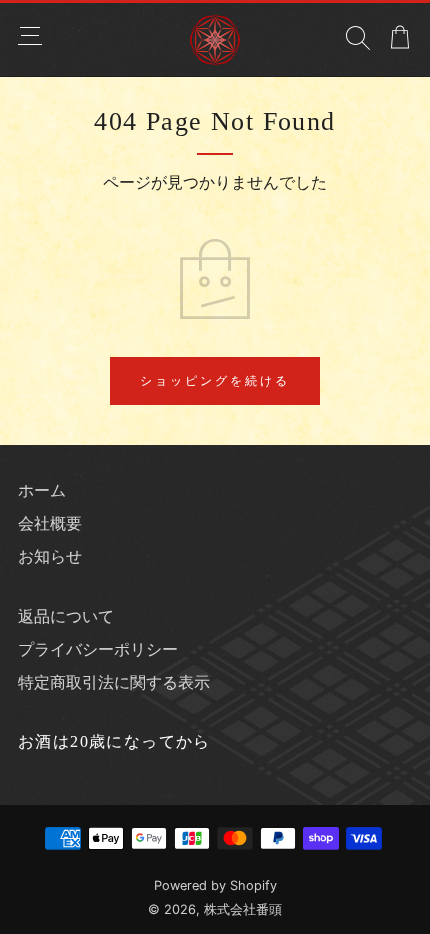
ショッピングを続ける (215, 381)
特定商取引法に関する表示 (114, 682)
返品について (66, 616)
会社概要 (50, 523)
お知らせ (50, 556)
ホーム (42, 490)
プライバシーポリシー (98, 649)
